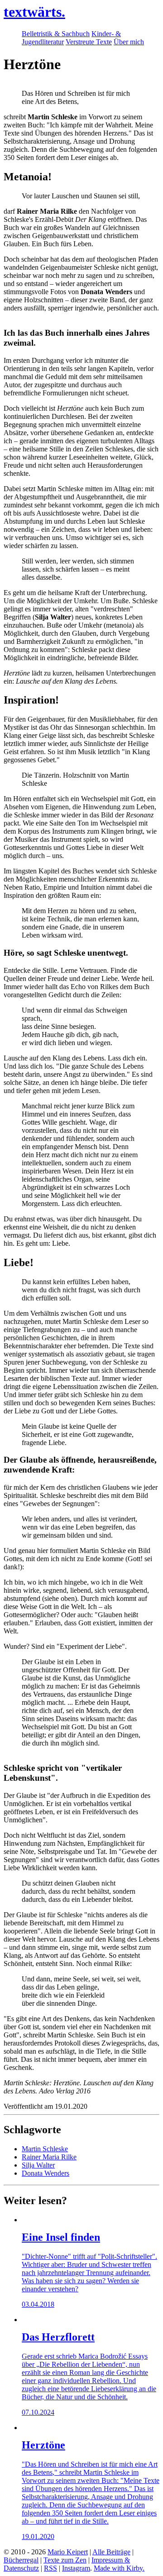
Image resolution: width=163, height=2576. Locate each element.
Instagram (76, 2568)
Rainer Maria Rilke (49, 2157)
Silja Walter (38, 2165)
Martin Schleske (45, 2149)
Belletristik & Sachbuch (56, 34)
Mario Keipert (68, 2552)
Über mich (129, 42)
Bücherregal (21, 2560)
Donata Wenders (46, 2173)
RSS (50, 2568)
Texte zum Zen (65, 2560)
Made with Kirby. (119, 2568)
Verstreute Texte (89, 42)
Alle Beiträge (111, 2552)
